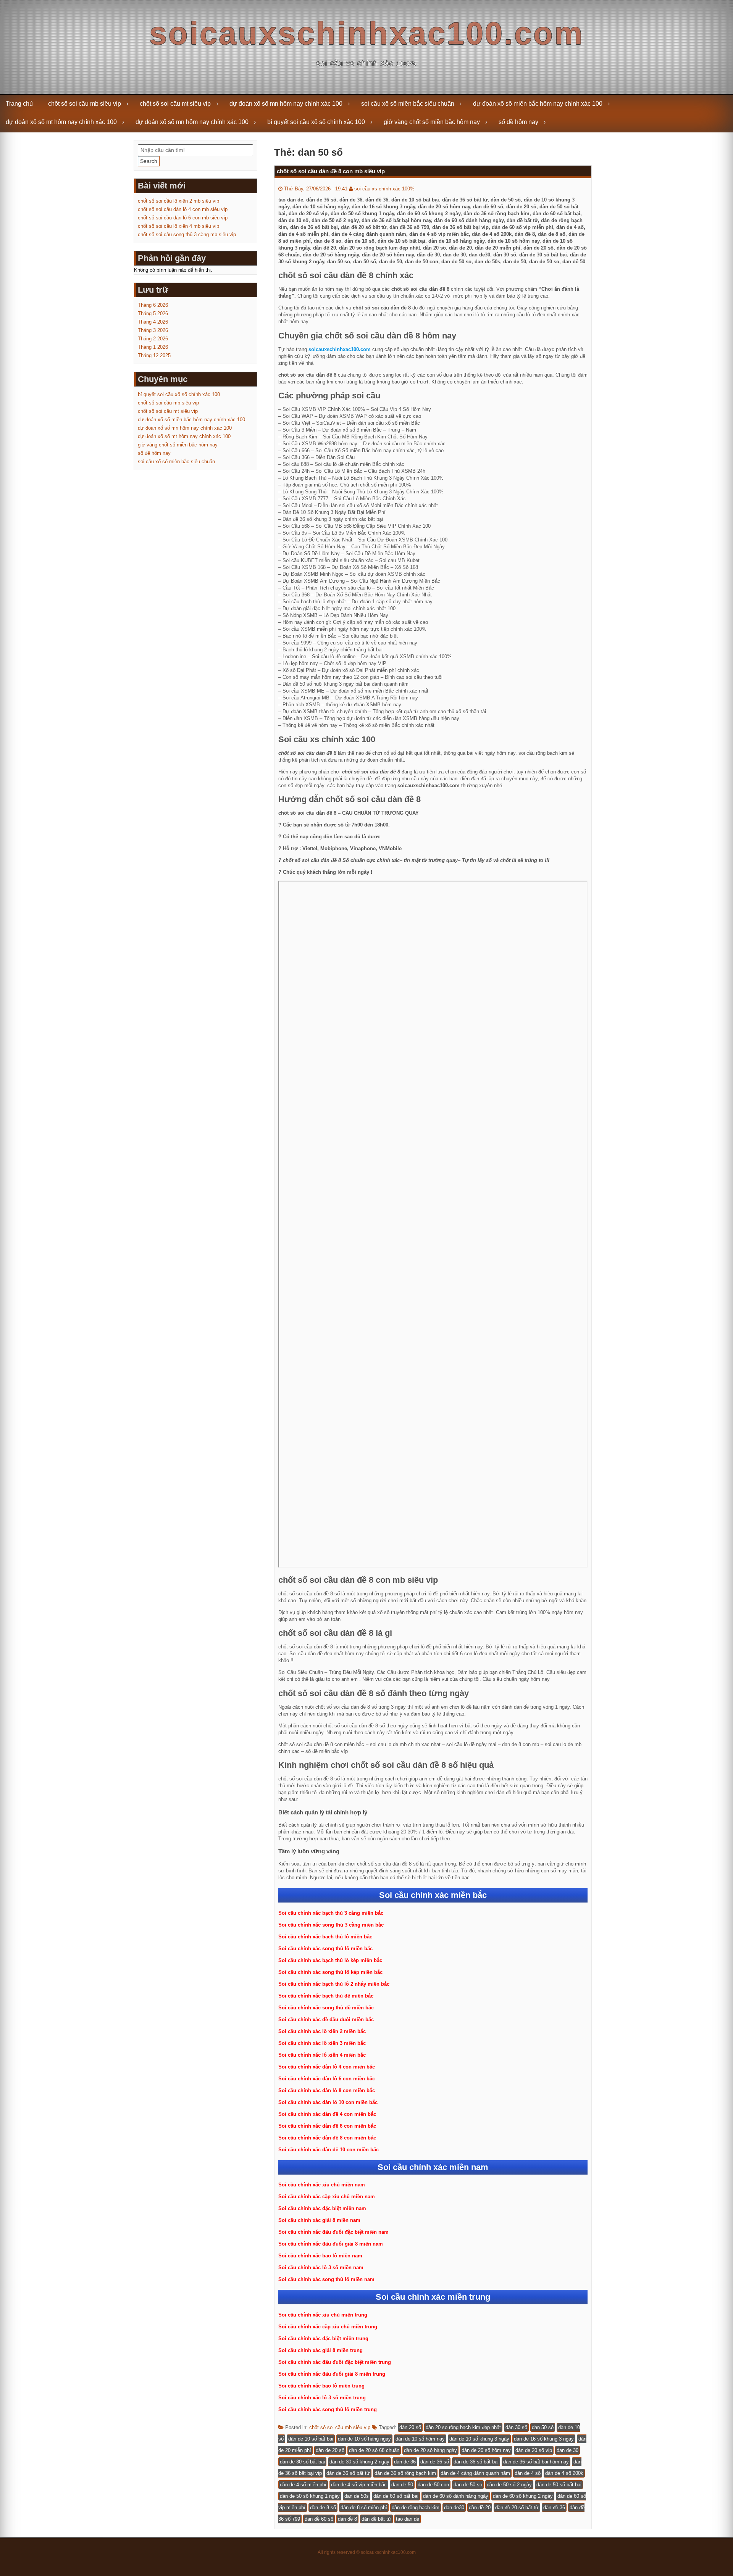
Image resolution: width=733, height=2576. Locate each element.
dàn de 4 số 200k (564, 2473)
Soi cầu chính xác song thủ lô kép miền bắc (330, 1972)
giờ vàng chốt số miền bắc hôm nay (432, 122)
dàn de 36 (405, 2462)
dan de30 (454, 2508)
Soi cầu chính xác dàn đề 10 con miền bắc (329, 2150)
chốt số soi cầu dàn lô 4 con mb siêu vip (183, 209)
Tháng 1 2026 (153, 347)
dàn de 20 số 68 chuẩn (374, 2450)
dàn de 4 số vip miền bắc (359, 2485)
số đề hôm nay (518, 122)
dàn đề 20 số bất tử (517, 2508)
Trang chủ (19, 104)
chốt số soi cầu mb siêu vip (85, 104)
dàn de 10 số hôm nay (420, 2439)
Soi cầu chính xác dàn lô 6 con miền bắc (327, 2079)
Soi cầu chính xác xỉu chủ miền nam (322, 2185)
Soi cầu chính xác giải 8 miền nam (319, 2220)
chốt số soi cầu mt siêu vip (175, 104)
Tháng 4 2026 (153, 322)
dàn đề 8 (347, 2519)
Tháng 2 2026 (153, 339)
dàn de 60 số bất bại (396, 2496)
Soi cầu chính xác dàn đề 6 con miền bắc (327, 2126)
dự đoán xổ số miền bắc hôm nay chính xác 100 (538, 104)
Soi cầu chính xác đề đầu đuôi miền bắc (326, 2019)
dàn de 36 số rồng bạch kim (405, 2473)
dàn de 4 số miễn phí (303, 2485)
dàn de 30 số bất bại (302, 2462)
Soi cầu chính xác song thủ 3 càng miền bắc (331, 1925)
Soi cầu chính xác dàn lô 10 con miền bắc (328, 2102)
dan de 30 (568, 2450)
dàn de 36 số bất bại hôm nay (536, 2462)
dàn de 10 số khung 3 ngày (479, 2439)
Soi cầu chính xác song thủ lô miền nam (326, 2279)
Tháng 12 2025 (154, 355)
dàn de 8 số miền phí (364, 2508)
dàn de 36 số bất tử (348, 2473)
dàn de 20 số (330, 2450)
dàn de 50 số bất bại (559, 2485)
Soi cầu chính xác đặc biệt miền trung (323, 2338)
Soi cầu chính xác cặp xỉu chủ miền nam (327, 2197)
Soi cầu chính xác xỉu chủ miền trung (323, 2315)
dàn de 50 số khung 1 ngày (310, 2496)
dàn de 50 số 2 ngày (509, 2485)
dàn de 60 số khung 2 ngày (523, 2496)
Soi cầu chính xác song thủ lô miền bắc (325, 1949)
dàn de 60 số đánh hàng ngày (456, 2496)
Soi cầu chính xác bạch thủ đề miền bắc (326, 1996)
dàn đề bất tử (376, 2519)
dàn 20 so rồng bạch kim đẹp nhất (463, 2427)
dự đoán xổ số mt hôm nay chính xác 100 (61, 122)
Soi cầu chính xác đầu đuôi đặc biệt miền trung (335, 2362)
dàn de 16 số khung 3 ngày (544, 2439)
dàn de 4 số (528, 2473)
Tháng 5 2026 (153, 313)
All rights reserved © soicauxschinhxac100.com (367, 2552)
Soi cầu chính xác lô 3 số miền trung (322, 2398)
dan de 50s (357, 2496)
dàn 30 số (516, 2427)
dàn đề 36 (554, 2508)
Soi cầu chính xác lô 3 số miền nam (321, 2267)
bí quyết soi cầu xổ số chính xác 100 (316, 122)
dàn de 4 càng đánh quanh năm (475, 2473)
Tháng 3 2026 (153, 330)
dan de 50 (402, 2485)
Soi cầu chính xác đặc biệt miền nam (322, 2208)
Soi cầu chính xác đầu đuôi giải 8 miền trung (332, 2374)
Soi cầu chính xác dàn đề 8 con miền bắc (327, 2138)
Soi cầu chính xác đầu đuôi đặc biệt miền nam (333, 2232)
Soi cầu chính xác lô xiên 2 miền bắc (322, 2031)
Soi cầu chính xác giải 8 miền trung (320, 2350)
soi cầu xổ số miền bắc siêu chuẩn (408, 104)
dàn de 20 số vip (534, 2450)
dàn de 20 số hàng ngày (430, 2450)
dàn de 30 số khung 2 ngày (359, 2462)
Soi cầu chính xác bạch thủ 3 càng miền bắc (331, 1913)
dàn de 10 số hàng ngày (364, 2439)
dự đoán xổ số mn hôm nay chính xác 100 (286, 104)
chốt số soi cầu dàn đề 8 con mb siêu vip (331, 171)
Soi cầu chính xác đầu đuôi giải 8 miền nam (331, 2244)
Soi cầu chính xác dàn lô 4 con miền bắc (327, 2067)
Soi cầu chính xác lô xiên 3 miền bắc (322, 2043)
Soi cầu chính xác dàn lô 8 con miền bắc (327, 2090)
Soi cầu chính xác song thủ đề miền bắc (326, 2008)
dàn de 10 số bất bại (311, 2439)
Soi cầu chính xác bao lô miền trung (321, 2386)
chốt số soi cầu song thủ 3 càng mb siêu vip (187, 234)
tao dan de (408, 2519)
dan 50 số (543, 2427)
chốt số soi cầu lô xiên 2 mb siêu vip (178, 201)
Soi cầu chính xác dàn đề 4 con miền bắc (327, 2114)
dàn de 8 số (323, 2508)
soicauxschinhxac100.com (367, 33)
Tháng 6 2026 (153, 305)
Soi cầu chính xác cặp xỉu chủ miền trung (328, 2327)
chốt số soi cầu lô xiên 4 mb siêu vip (178, 226)
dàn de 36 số (435, 2462)
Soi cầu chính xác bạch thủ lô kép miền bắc (330, 1960)
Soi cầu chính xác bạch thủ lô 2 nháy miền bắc (334, 1984)
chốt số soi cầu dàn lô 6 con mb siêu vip (183, 218)
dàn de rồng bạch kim (416, 2508)
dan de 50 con (433, 2485)
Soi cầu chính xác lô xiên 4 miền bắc (322, 2055)
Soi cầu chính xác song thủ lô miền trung (328, 2409)
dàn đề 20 (480, 2508)
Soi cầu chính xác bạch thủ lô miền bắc (325, 1937)
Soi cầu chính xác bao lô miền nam (320, 2256)
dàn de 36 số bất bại (476, 2462)
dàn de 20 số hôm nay (486, 2450)
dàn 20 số (410, 2427)
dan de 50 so (468, 2485)
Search (149, 161)
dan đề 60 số (319, 2519)
